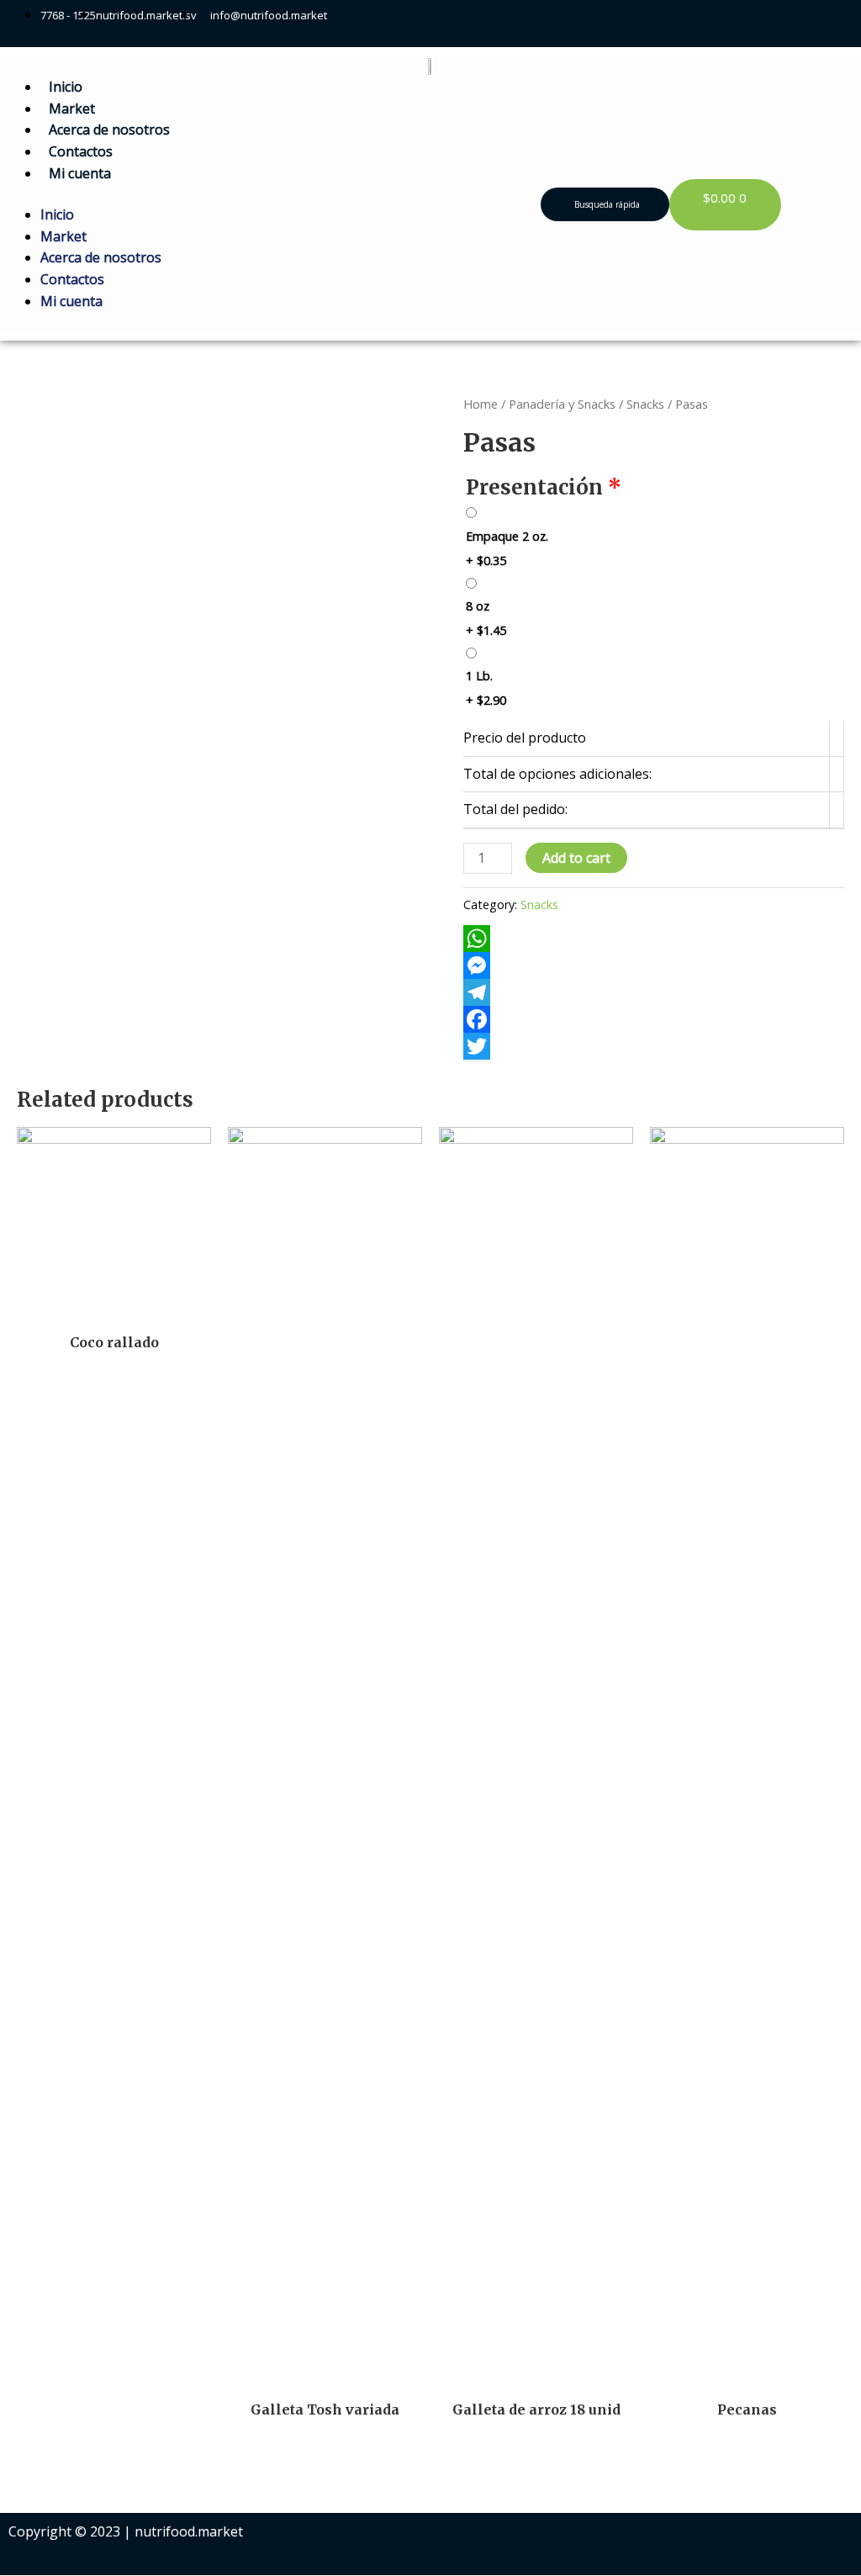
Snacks (645, 404)
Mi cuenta (80, 173)
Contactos (81, 151)
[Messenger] (654, 965)
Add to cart (576, 858)
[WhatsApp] (654, 939)
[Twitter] (654, 1046)
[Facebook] (654, 1019)
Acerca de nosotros (109, 130)
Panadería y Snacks (562, 404)
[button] (605, 204)
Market (72, 108)
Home (481, 404)
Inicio (66, 87)
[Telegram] (654, 992)
